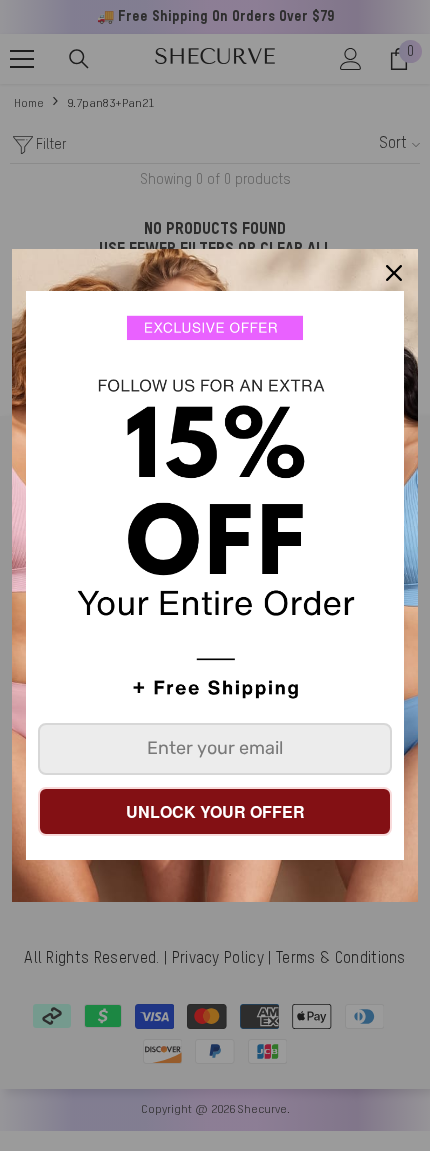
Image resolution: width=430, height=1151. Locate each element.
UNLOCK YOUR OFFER (215, 811)
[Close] (394, 273)
